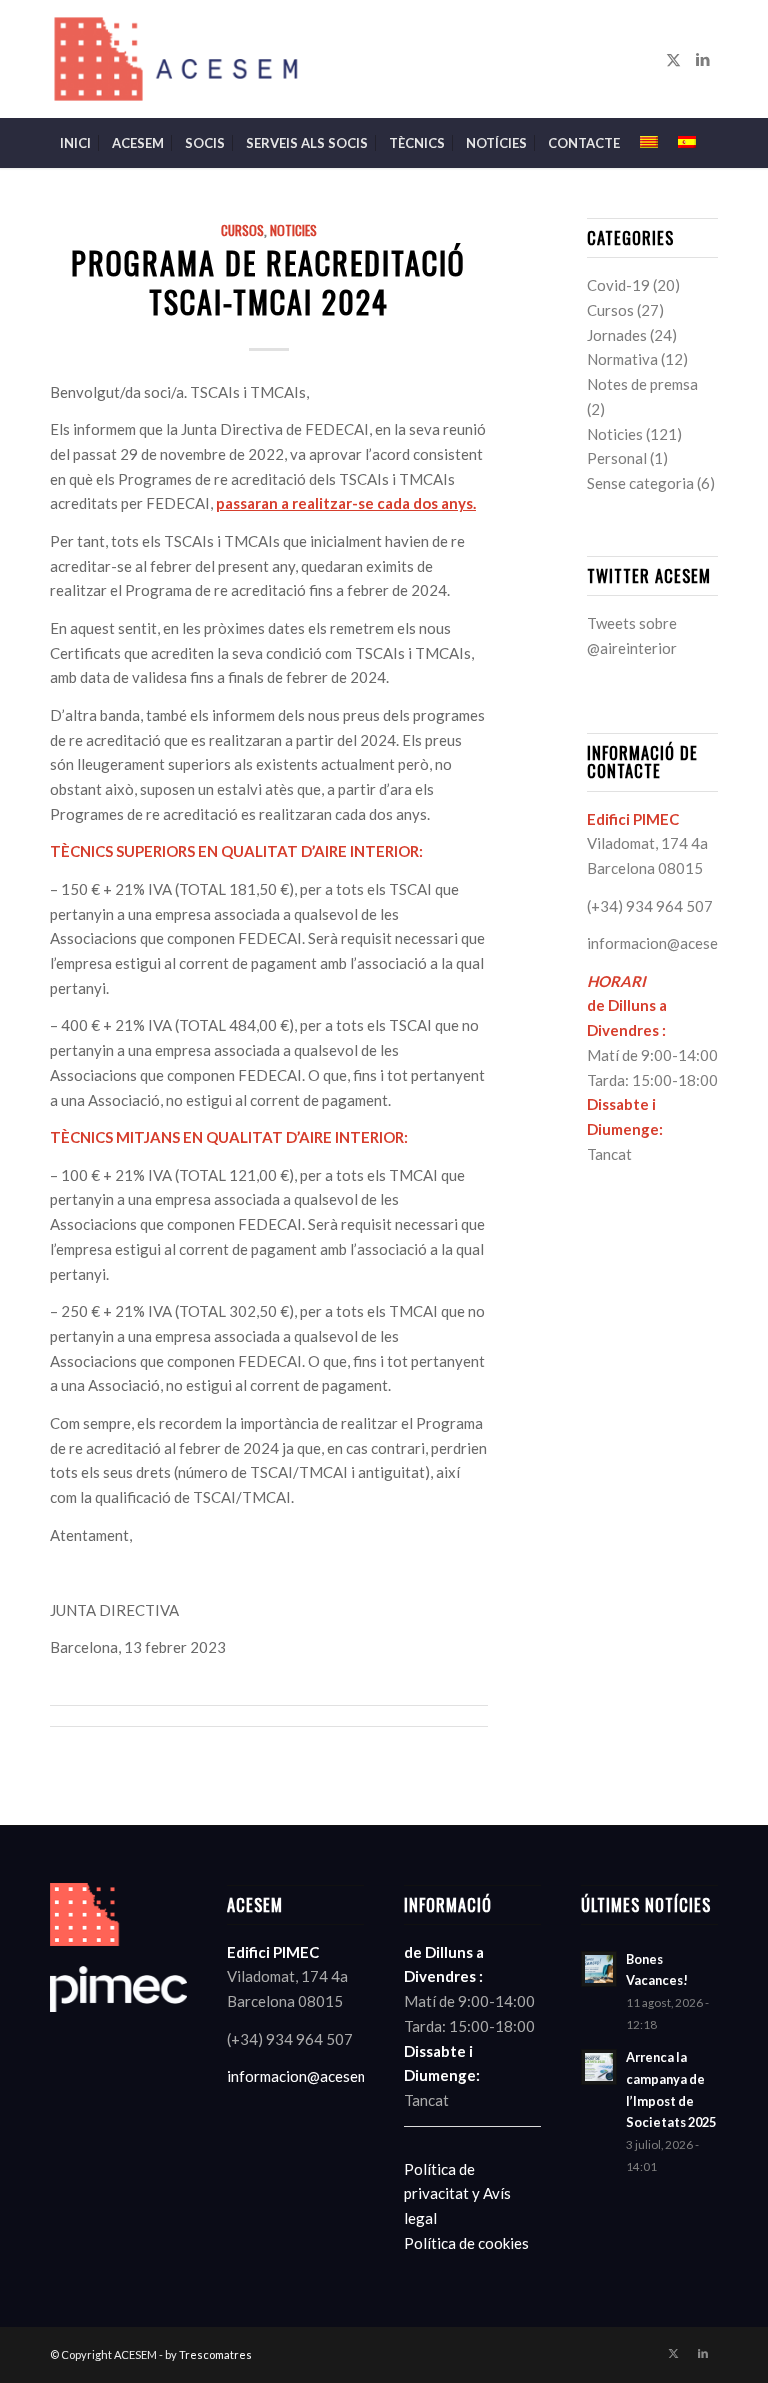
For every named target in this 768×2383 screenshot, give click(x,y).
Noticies (293, 230)
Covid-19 (618, 285)
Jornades (617, 335)
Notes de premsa (642, 384)
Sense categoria (640, 483)
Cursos (242, 230)
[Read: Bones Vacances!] (599, 1969)
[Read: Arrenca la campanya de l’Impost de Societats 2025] (599, 2067)
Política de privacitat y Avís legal (457, 2194)
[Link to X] (673, 59)
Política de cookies (466, 2243)
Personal (617, 458)
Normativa (622, 359)
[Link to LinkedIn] (703, 59)
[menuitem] (75, 143)
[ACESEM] (178, 59)
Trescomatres (215, 2354)
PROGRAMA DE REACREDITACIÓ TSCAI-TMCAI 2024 (268, 282)
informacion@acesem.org (671, 943)
